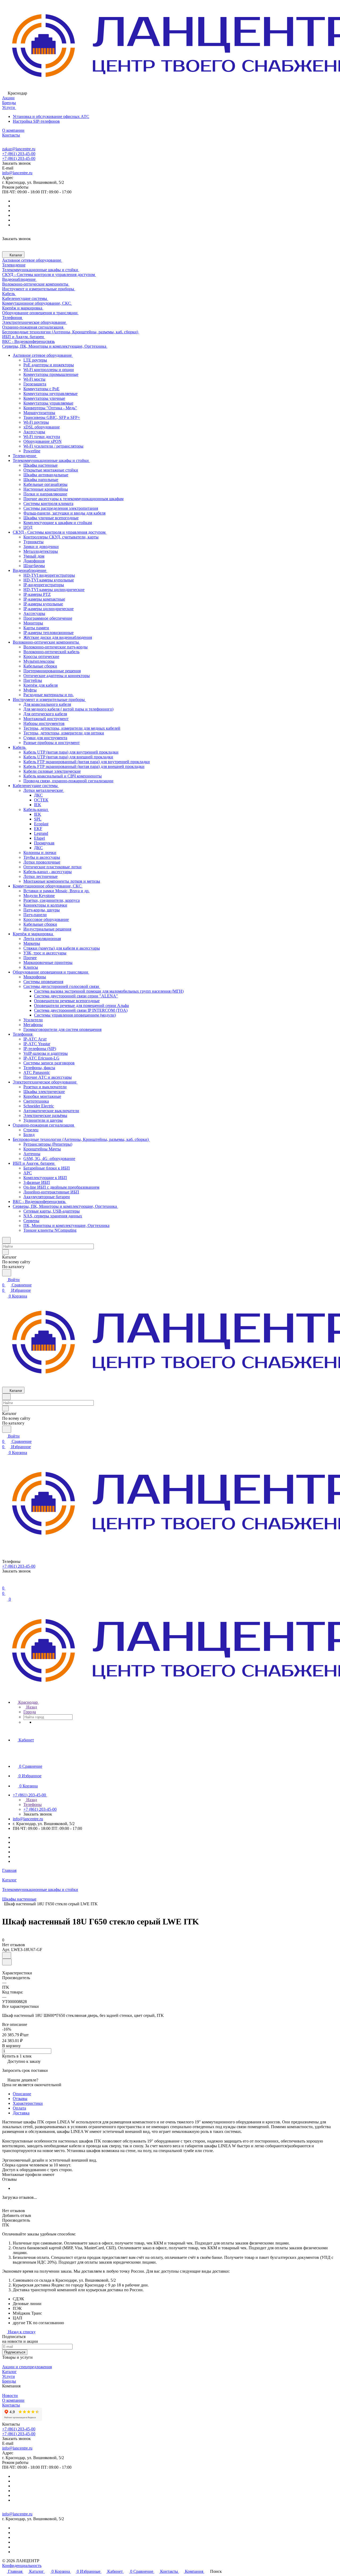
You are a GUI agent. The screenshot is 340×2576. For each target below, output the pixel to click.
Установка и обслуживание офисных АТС (51, 116)
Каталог (9, 2372)
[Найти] (7, 1273)
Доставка (21, 2113)
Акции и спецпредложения (27, 2367)
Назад (31, 1707)
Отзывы (20, 2099)
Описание (22, 2094)
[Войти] (5, 1583)
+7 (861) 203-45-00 (19, 154)
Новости (10, 2396)
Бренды (9, 2381)
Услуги (8, 2376)
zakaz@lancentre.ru (19, 149)
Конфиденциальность (22, 2566)
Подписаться (15, 2352)
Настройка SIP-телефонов (36, 121)
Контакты (11, 2405)
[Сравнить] (7, 1962)
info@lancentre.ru (17, 173)
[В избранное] (7, 1955)
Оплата (19, 2108)
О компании (13, 2400)
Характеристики (28, 2103)
